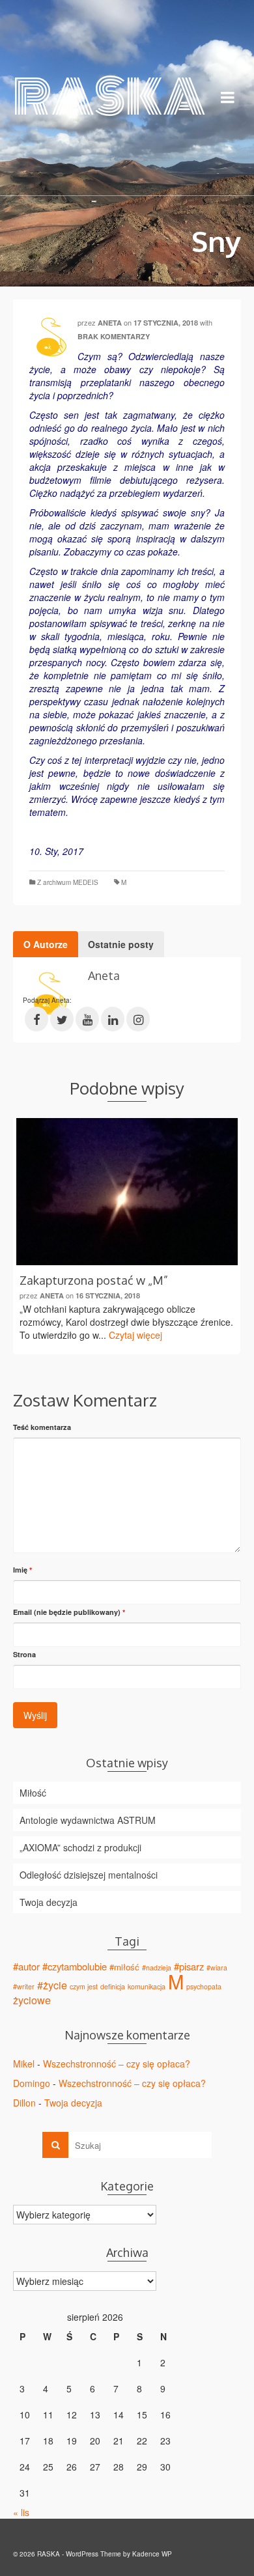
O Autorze (46, 944)
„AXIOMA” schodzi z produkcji (80, 1847)
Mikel (24, 2064)
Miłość (33, 1793)
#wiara (217, 1967)
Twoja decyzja (49, 1902)
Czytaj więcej (135, 1335)
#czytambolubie (75, 1966)
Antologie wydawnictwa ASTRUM (88, 1820)
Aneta (110, 323)
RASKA (96, 97)
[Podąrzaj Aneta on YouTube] (87, 1019)
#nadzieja (157, 1967)
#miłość (124, 1967)
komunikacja (147, 1986)
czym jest (84, 1986)
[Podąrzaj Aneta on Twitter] (62, 1019)
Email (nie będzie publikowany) (69, 1612)
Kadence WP (152, 2554)
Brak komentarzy (114, 336)
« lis (21, 2512)
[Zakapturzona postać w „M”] (127, 1192)
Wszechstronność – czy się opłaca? (117, 2064)
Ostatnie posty (121, 944)
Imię (22, 1570)
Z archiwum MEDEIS (68, 882)
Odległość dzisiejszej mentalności (89, 1875)
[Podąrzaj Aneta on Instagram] (138, 1019)
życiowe (32, 2000)
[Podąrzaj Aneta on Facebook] (36, 1019)
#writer (24, 1986)
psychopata (204, 1986)
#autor (26, 1966)
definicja (113, 1986)
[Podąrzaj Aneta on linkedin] (113, 1019)
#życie (52, 1985)
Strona (24, 1654)
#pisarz (189, 1966)
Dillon (24, 2103)
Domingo (32, 2083)
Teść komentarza (42, 1427)
